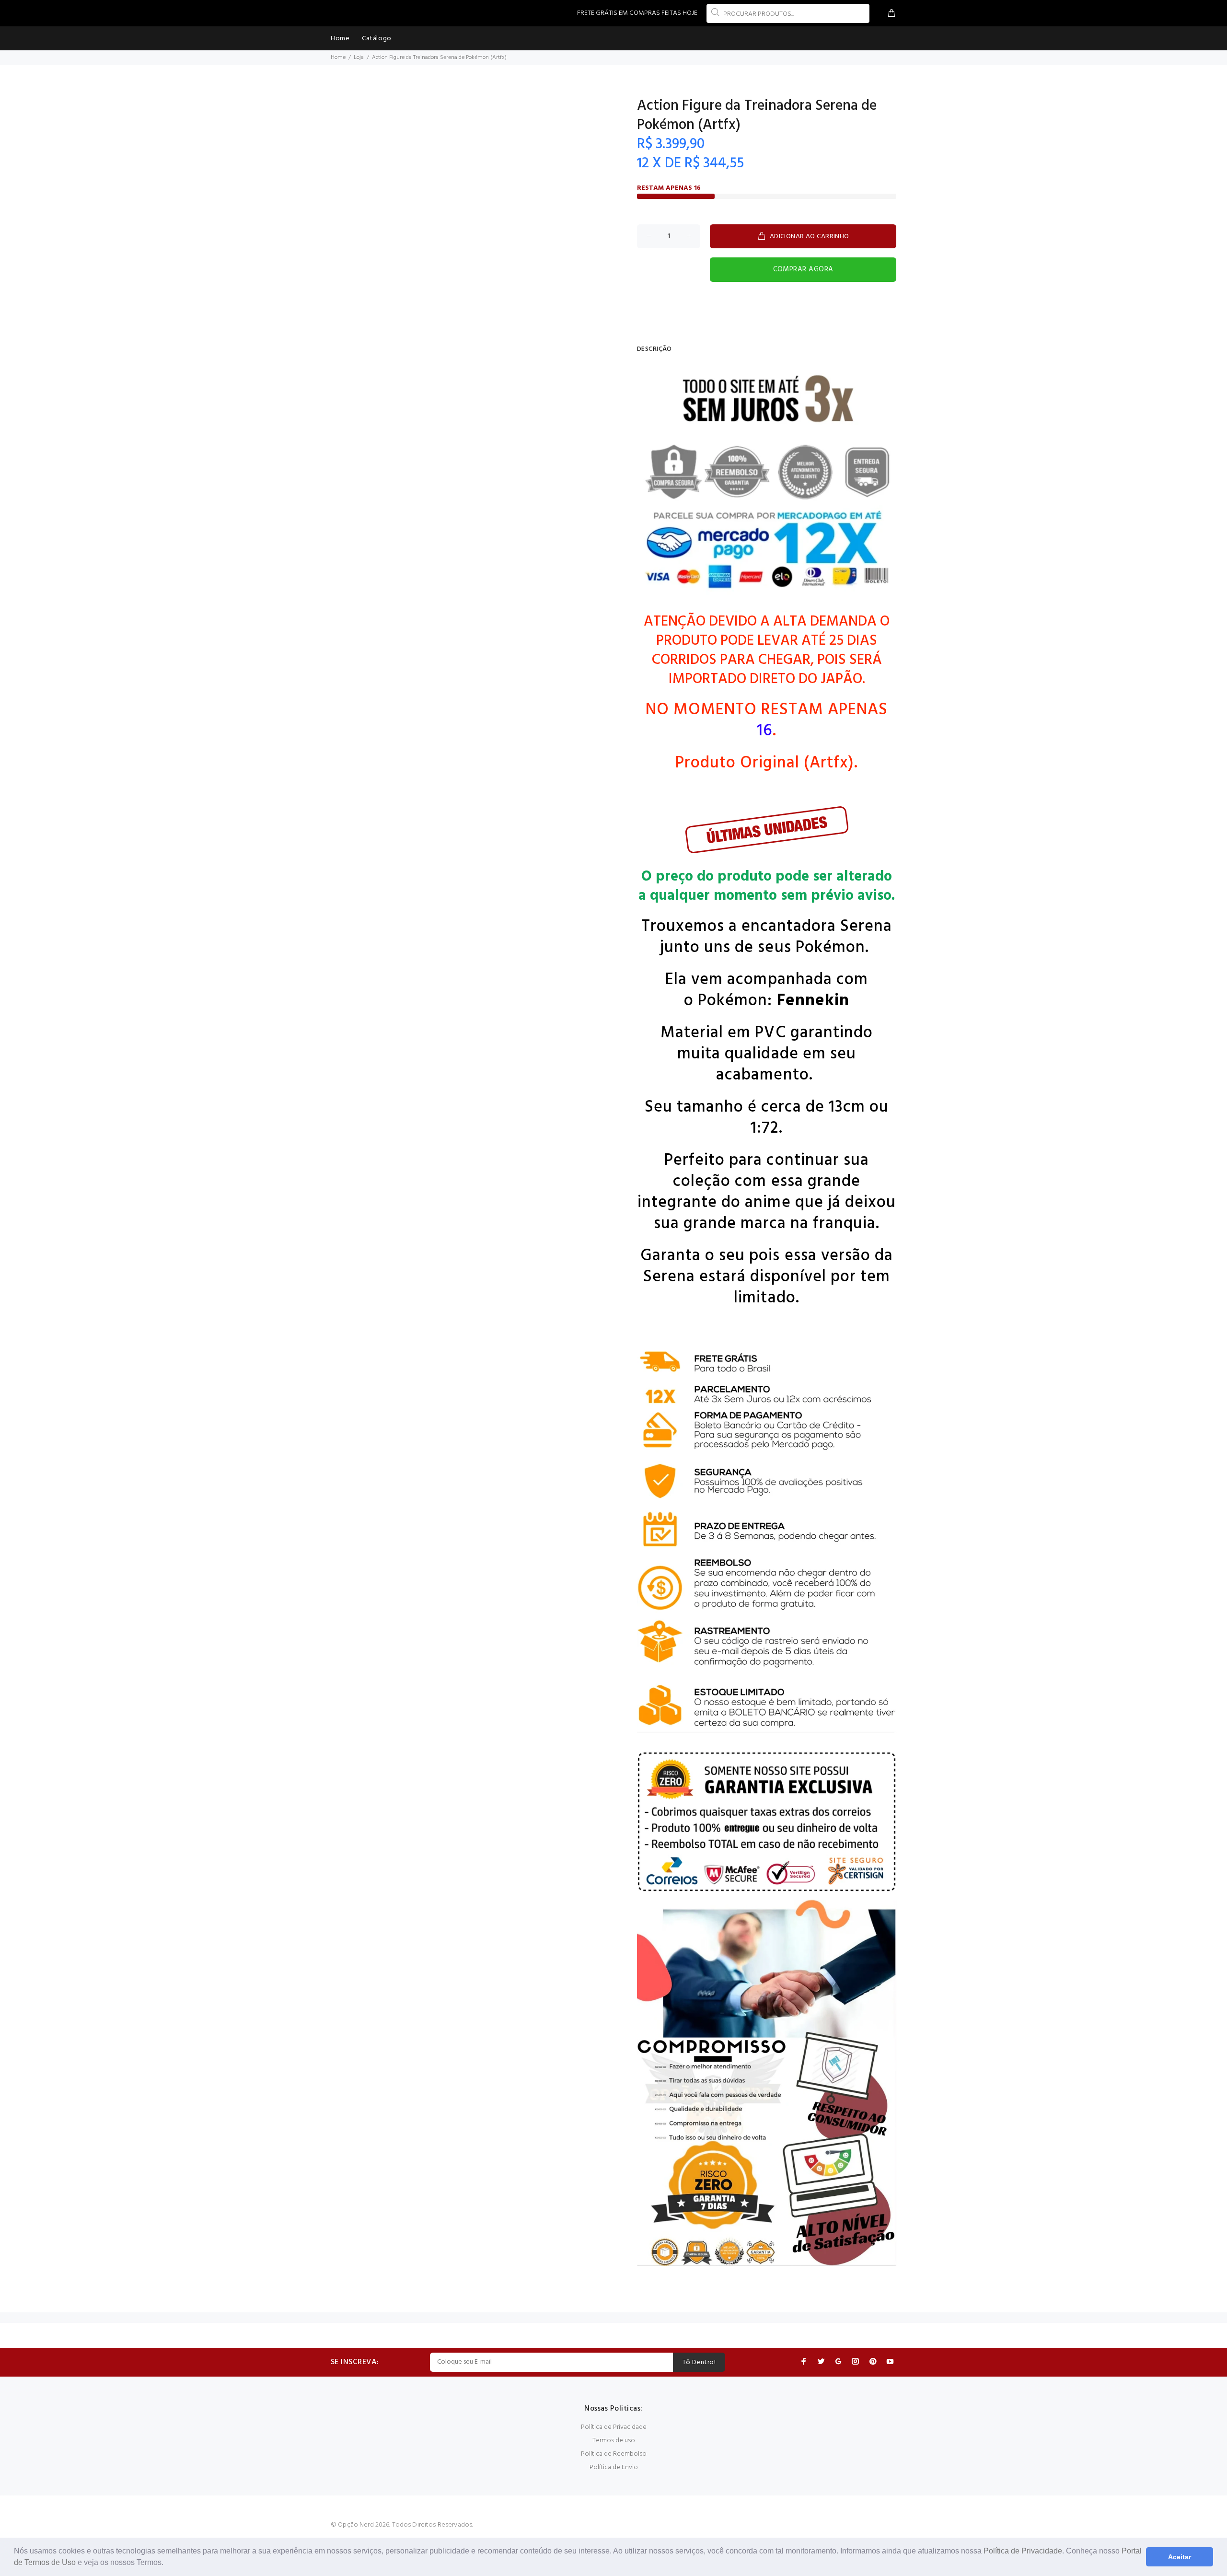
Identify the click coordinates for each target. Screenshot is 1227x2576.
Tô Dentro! (699, 2362)
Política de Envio (614, 2467)
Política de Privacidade (1023, 2551)
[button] (167, 2564)
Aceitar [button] (1180, 2557)
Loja (359, 58)
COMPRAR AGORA (803, 269)
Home (338, 58)
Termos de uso (614, 2441)
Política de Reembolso (614, 2454)
